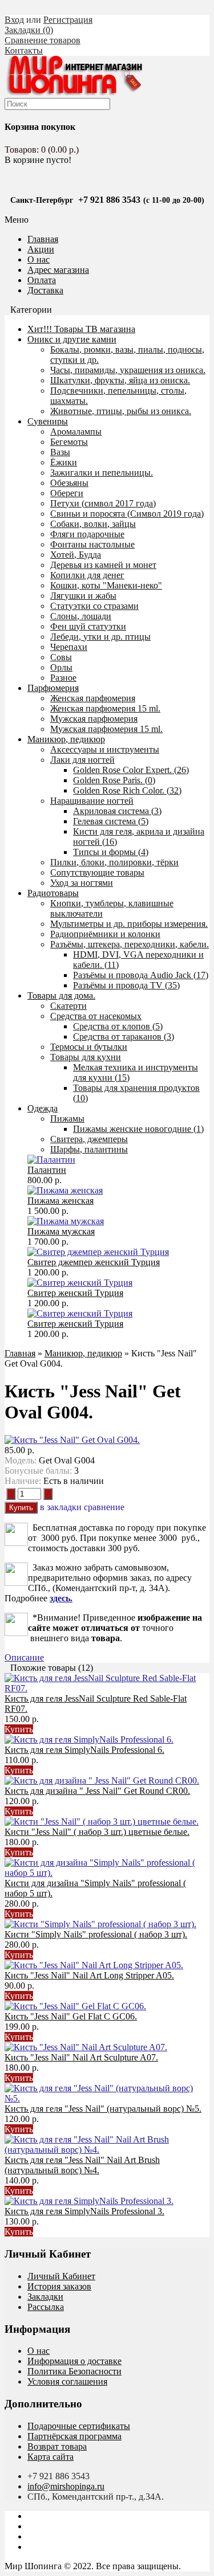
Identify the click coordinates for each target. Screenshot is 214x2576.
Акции (41, 249)
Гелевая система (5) (111, 821)
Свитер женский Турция (75, 1293)
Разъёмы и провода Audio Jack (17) (141, 975)
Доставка (45, 290)
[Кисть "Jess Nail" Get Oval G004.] (72, 1440)
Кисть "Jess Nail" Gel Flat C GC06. (71, 2016)
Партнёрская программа (74, 2436)
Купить (19, 1729)
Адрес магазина (58, 270)
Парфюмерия (53, 688)
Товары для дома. (61, 995)
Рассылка (46, 2307)
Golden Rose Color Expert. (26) (131, 770)
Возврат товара (57, 2446)
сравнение (104, 1507)
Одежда (43, 1108)
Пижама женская (60, 1201)
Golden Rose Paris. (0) (114, 780)
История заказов (59, 2286)
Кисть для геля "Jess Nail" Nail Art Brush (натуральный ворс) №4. (82, 2165)
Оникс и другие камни (72, 339)
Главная (20, 1353)
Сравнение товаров (43, 40)
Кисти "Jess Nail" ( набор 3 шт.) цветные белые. (97, 1832)
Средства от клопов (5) (118, 1026)
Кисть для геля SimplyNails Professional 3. (84, 2211)
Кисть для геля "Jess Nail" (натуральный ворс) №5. (103, 2109)
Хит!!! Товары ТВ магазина (81, 329)
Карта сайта (51, 2457)
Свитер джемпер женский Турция (94, 1262)
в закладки (61, 1507)
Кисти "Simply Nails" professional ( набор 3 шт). (96, 1934)
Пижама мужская (61, 1231)
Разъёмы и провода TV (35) (126, 985)
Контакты (24, 50)
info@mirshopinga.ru (66, 2486)
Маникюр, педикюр (66, 739)
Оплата (42, 280)
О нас (39, 259)
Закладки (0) (29, 30)
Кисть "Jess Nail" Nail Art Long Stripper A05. (89, 1975)
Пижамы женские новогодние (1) (138, 1129)
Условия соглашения (67, 2381)
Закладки (45, 2297)
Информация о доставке (74, 2361)
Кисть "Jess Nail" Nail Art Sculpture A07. (81, 2057)
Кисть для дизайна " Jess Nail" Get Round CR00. (97, 1791)
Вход (14, 20)
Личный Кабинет (61, 2276)
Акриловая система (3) (117, 811)
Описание (24, 1657)
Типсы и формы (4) (111, 852)
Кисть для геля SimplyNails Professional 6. (84, 1750)
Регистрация (68, 20)
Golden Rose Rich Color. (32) (127, 790)
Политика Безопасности (74, 2371)
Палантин (47, 1170)
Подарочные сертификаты (79, 2426)
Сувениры (48, 421)
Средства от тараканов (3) (124, 1036)
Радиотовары (53, 893)
